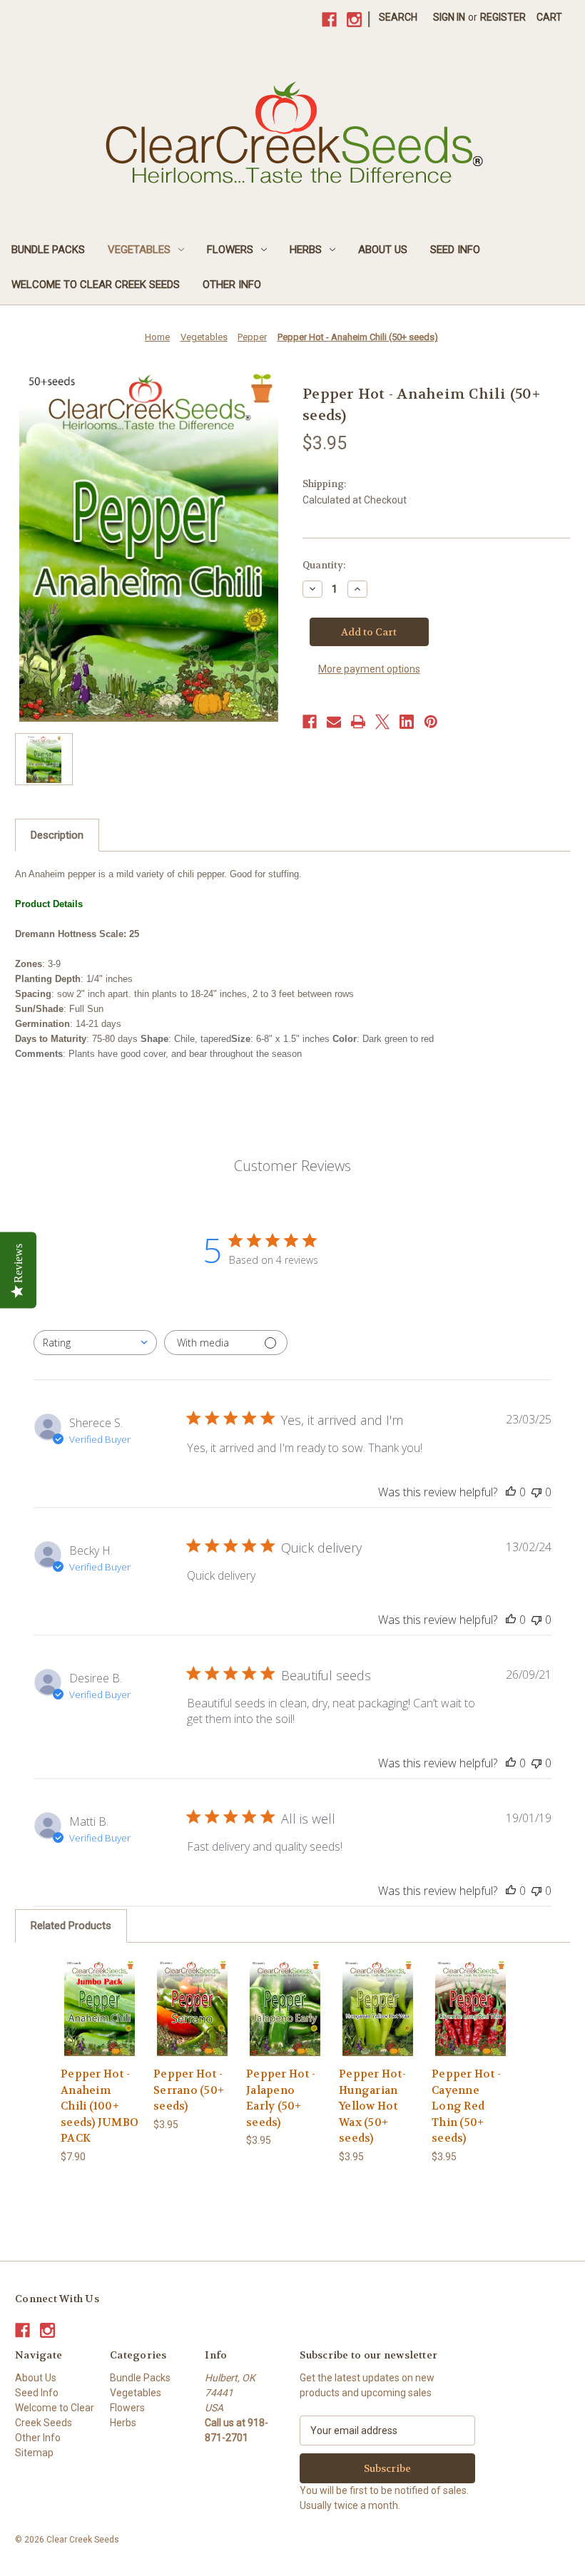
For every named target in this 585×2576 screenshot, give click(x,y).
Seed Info (455, 250)
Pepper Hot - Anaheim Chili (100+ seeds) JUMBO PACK (100, 2106)
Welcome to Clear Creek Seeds (96, 285)
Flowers (230, 250)
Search (398, 17)
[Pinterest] (431, 722)
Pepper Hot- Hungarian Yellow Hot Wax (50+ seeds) (372, 2106)
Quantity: (324, 565)
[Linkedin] (407, 722)
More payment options (369, 669)
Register (503, 17)
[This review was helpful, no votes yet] (511, 1492)
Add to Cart (100, 2025)
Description (57, 835)
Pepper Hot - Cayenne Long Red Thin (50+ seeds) (466, 2106)
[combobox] (95, 1343)
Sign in (449, 17)
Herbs (306, 250)
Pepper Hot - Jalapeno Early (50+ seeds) (281, 2098)
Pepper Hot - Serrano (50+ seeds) (189, 2090)
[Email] (334, 722)
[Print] (358, 722)
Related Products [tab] (71, 1926)
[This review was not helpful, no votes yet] (536, 1492)
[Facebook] (329, 20)
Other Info (232, 285)
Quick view (100, 1990)
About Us (383, 250)
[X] (382, 722)
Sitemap (34, 2453)
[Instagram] (354, 20)
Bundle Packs (48, 250)
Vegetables (139, 250)
